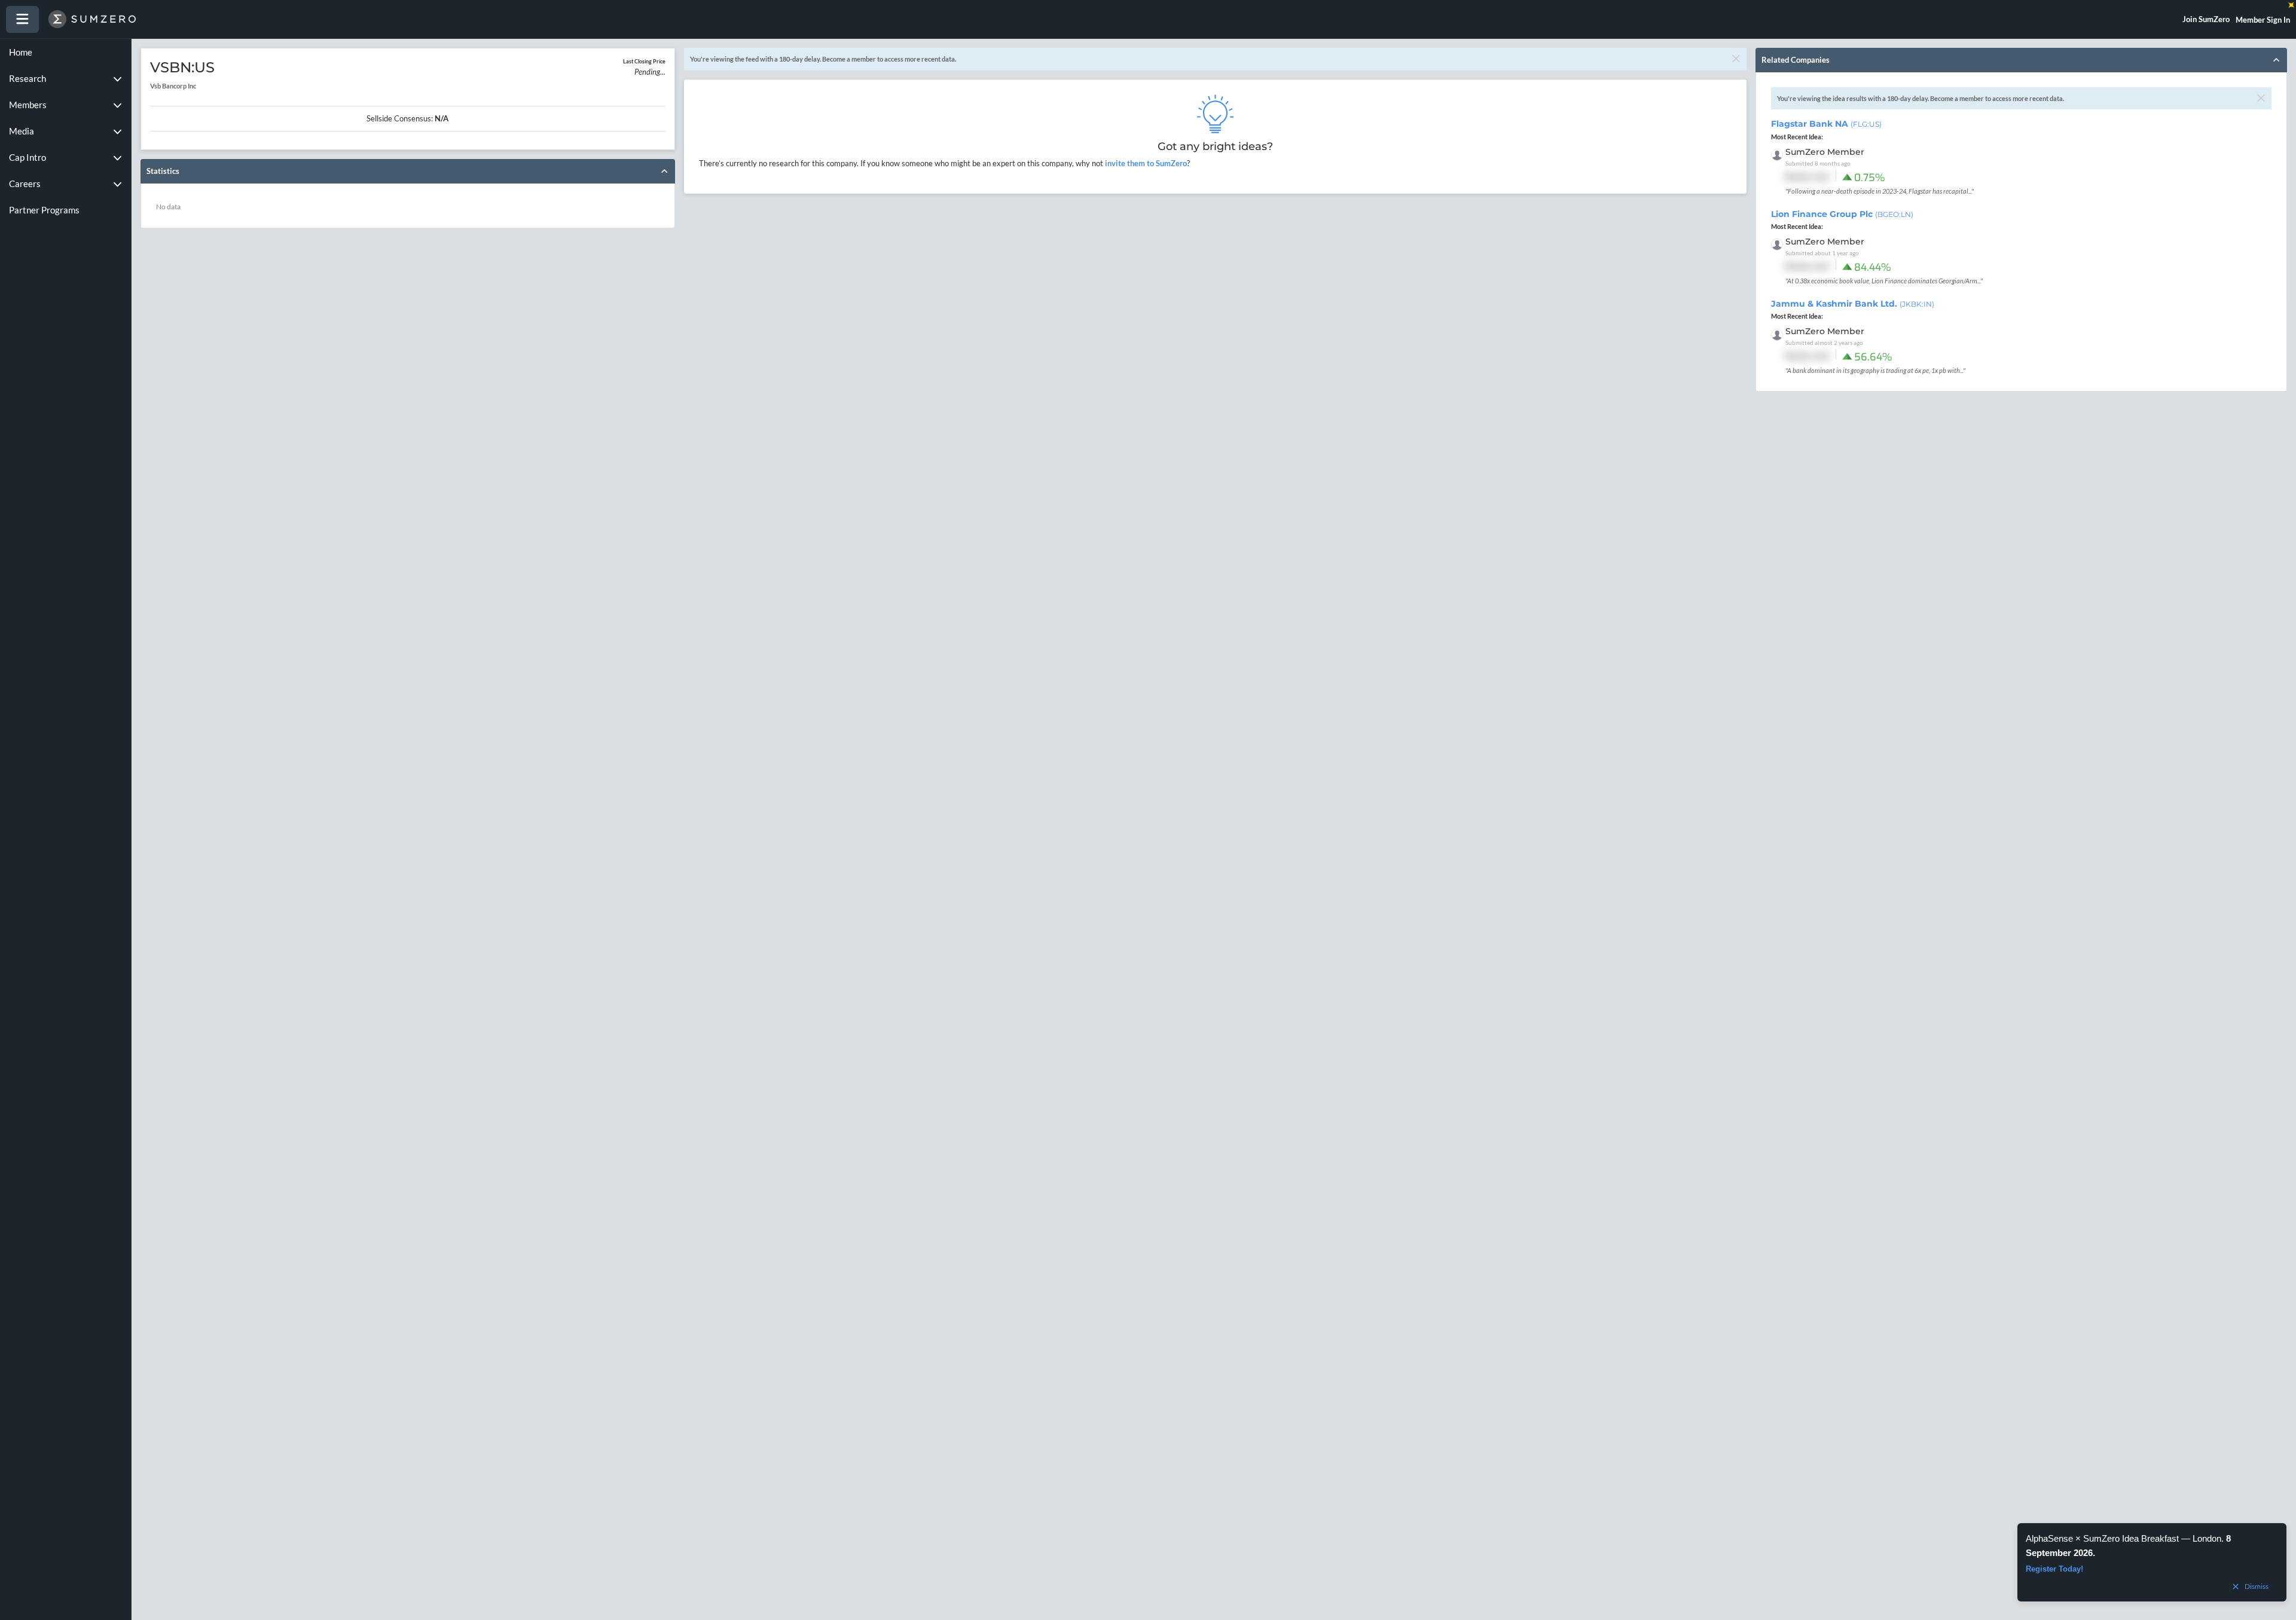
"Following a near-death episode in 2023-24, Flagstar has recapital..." (1880, 191)
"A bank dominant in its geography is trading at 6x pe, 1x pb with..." (1875, 370)
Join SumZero (2206, 19)
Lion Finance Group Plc (1842, 214)
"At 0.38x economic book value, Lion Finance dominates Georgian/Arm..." (1884, 281)
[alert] (2152, 1562)
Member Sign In (2263, 20)
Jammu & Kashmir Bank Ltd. (1853, 304)
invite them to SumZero (1145, 163)
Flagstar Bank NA (1826, 124)
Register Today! (2054, 1569)
